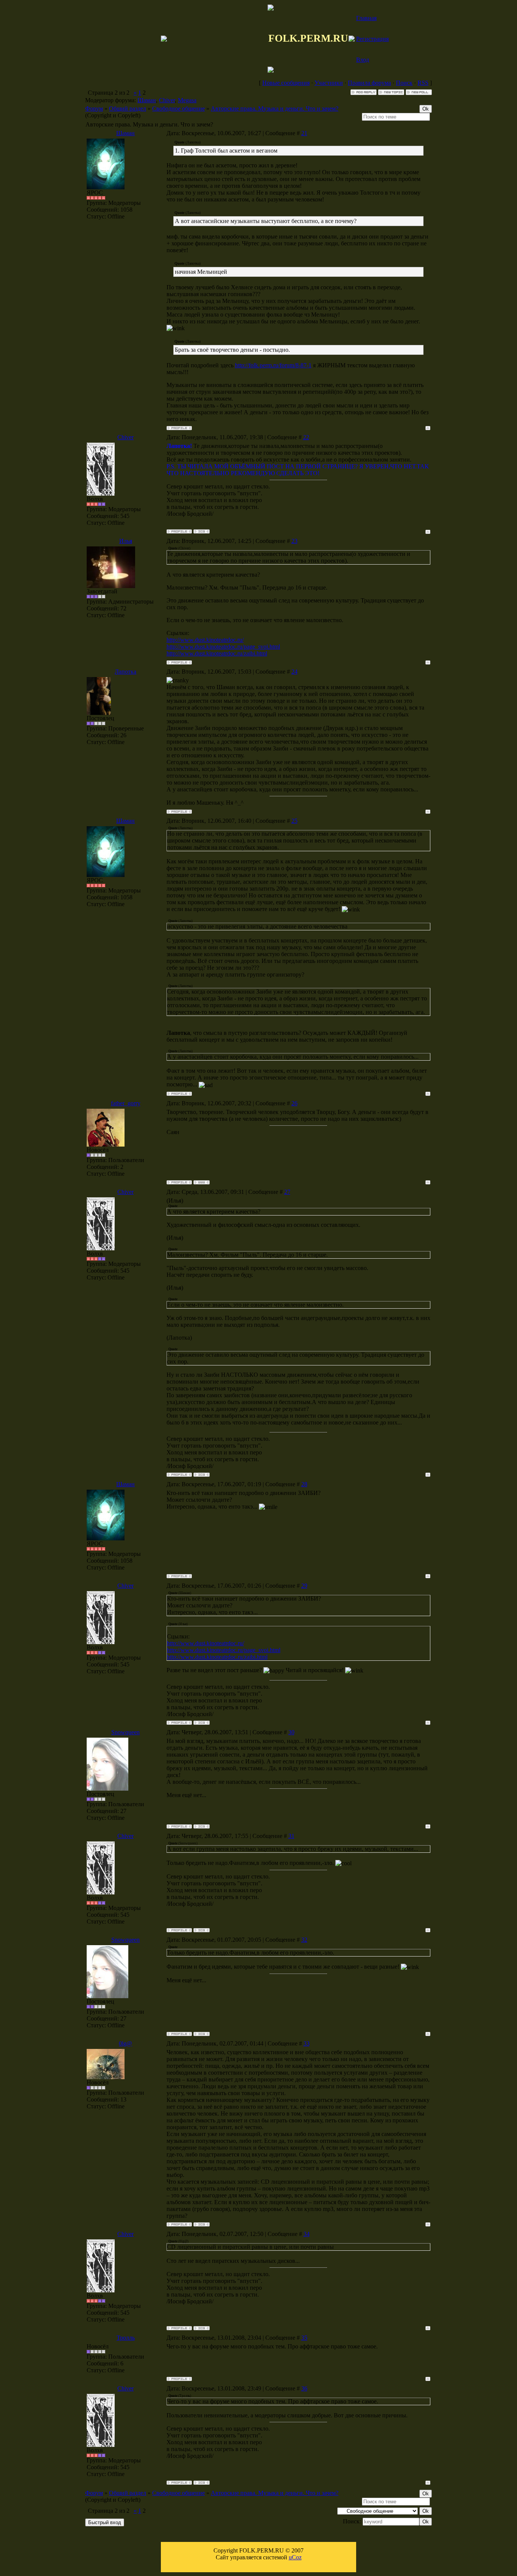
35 (304, 2338)
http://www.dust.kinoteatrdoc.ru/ (205, 640)
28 (304, 1484)
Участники (329, 83)
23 (294, 541)
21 (304, 133)
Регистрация (372, 39)
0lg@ (125, 2043)
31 (291, 1836)
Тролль (126, 2338)
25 (294, 821)
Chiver (167, 100)
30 (291, 1732)
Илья (126, 541)
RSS (423, 83)
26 (294, 1103)
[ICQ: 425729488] (202, 2224)
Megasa (187, 100)
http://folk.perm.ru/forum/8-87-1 (273, 365)
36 (304, 2388)
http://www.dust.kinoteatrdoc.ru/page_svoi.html (223, 647)
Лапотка (125, 672)
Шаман (147, 100)
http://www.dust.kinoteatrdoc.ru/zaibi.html (217, 653)
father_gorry (126, 1103)
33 (307, 2043)
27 (287, 1192)
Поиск (404, 83)
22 (306, 437)
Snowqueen (125, 1732)
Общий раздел (128, 108)
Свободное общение (178, 108)
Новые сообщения (286, 83)
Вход (363, 60)
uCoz (295, 2557)
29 (304, 1586)
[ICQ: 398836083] (202, 1826)
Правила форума (369, 83)
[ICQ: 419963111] (202, 531)
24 (294, 672)
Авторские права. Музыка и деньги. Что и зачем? (275, 108)
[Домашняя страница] (202, 1182)
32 (304, 1940)
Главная (366, 18)
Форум (94, 108)
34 (307, 2234)
